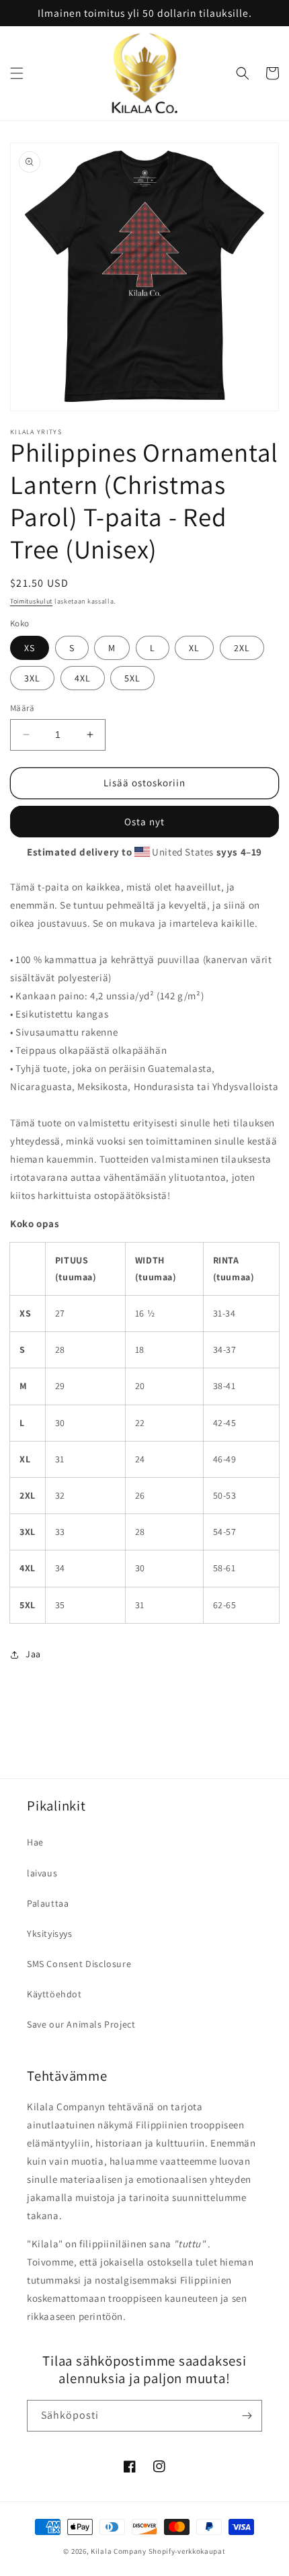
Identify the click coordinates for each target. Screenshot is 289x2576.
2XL (242, 648)
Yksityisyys (50, 1934)
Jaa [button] (33, 1654)
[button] (17, 73)
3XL (32, 678)
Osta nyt (144, 822)
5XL (132, 678)
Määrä (22, 708)
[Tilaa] (247, 2416)
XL (194, 648)
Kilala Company (119, 2551)
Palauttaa (48, 1903)
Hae (35, 1842)
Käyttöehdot (54, 1994)
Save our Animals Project (81, 2024)
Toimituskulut (31, 601)
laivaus (42, 1873)
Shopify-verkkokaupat (187, 2551)
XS (30, 648)
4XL (83, 678)
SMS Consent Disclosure (79, 1964)
